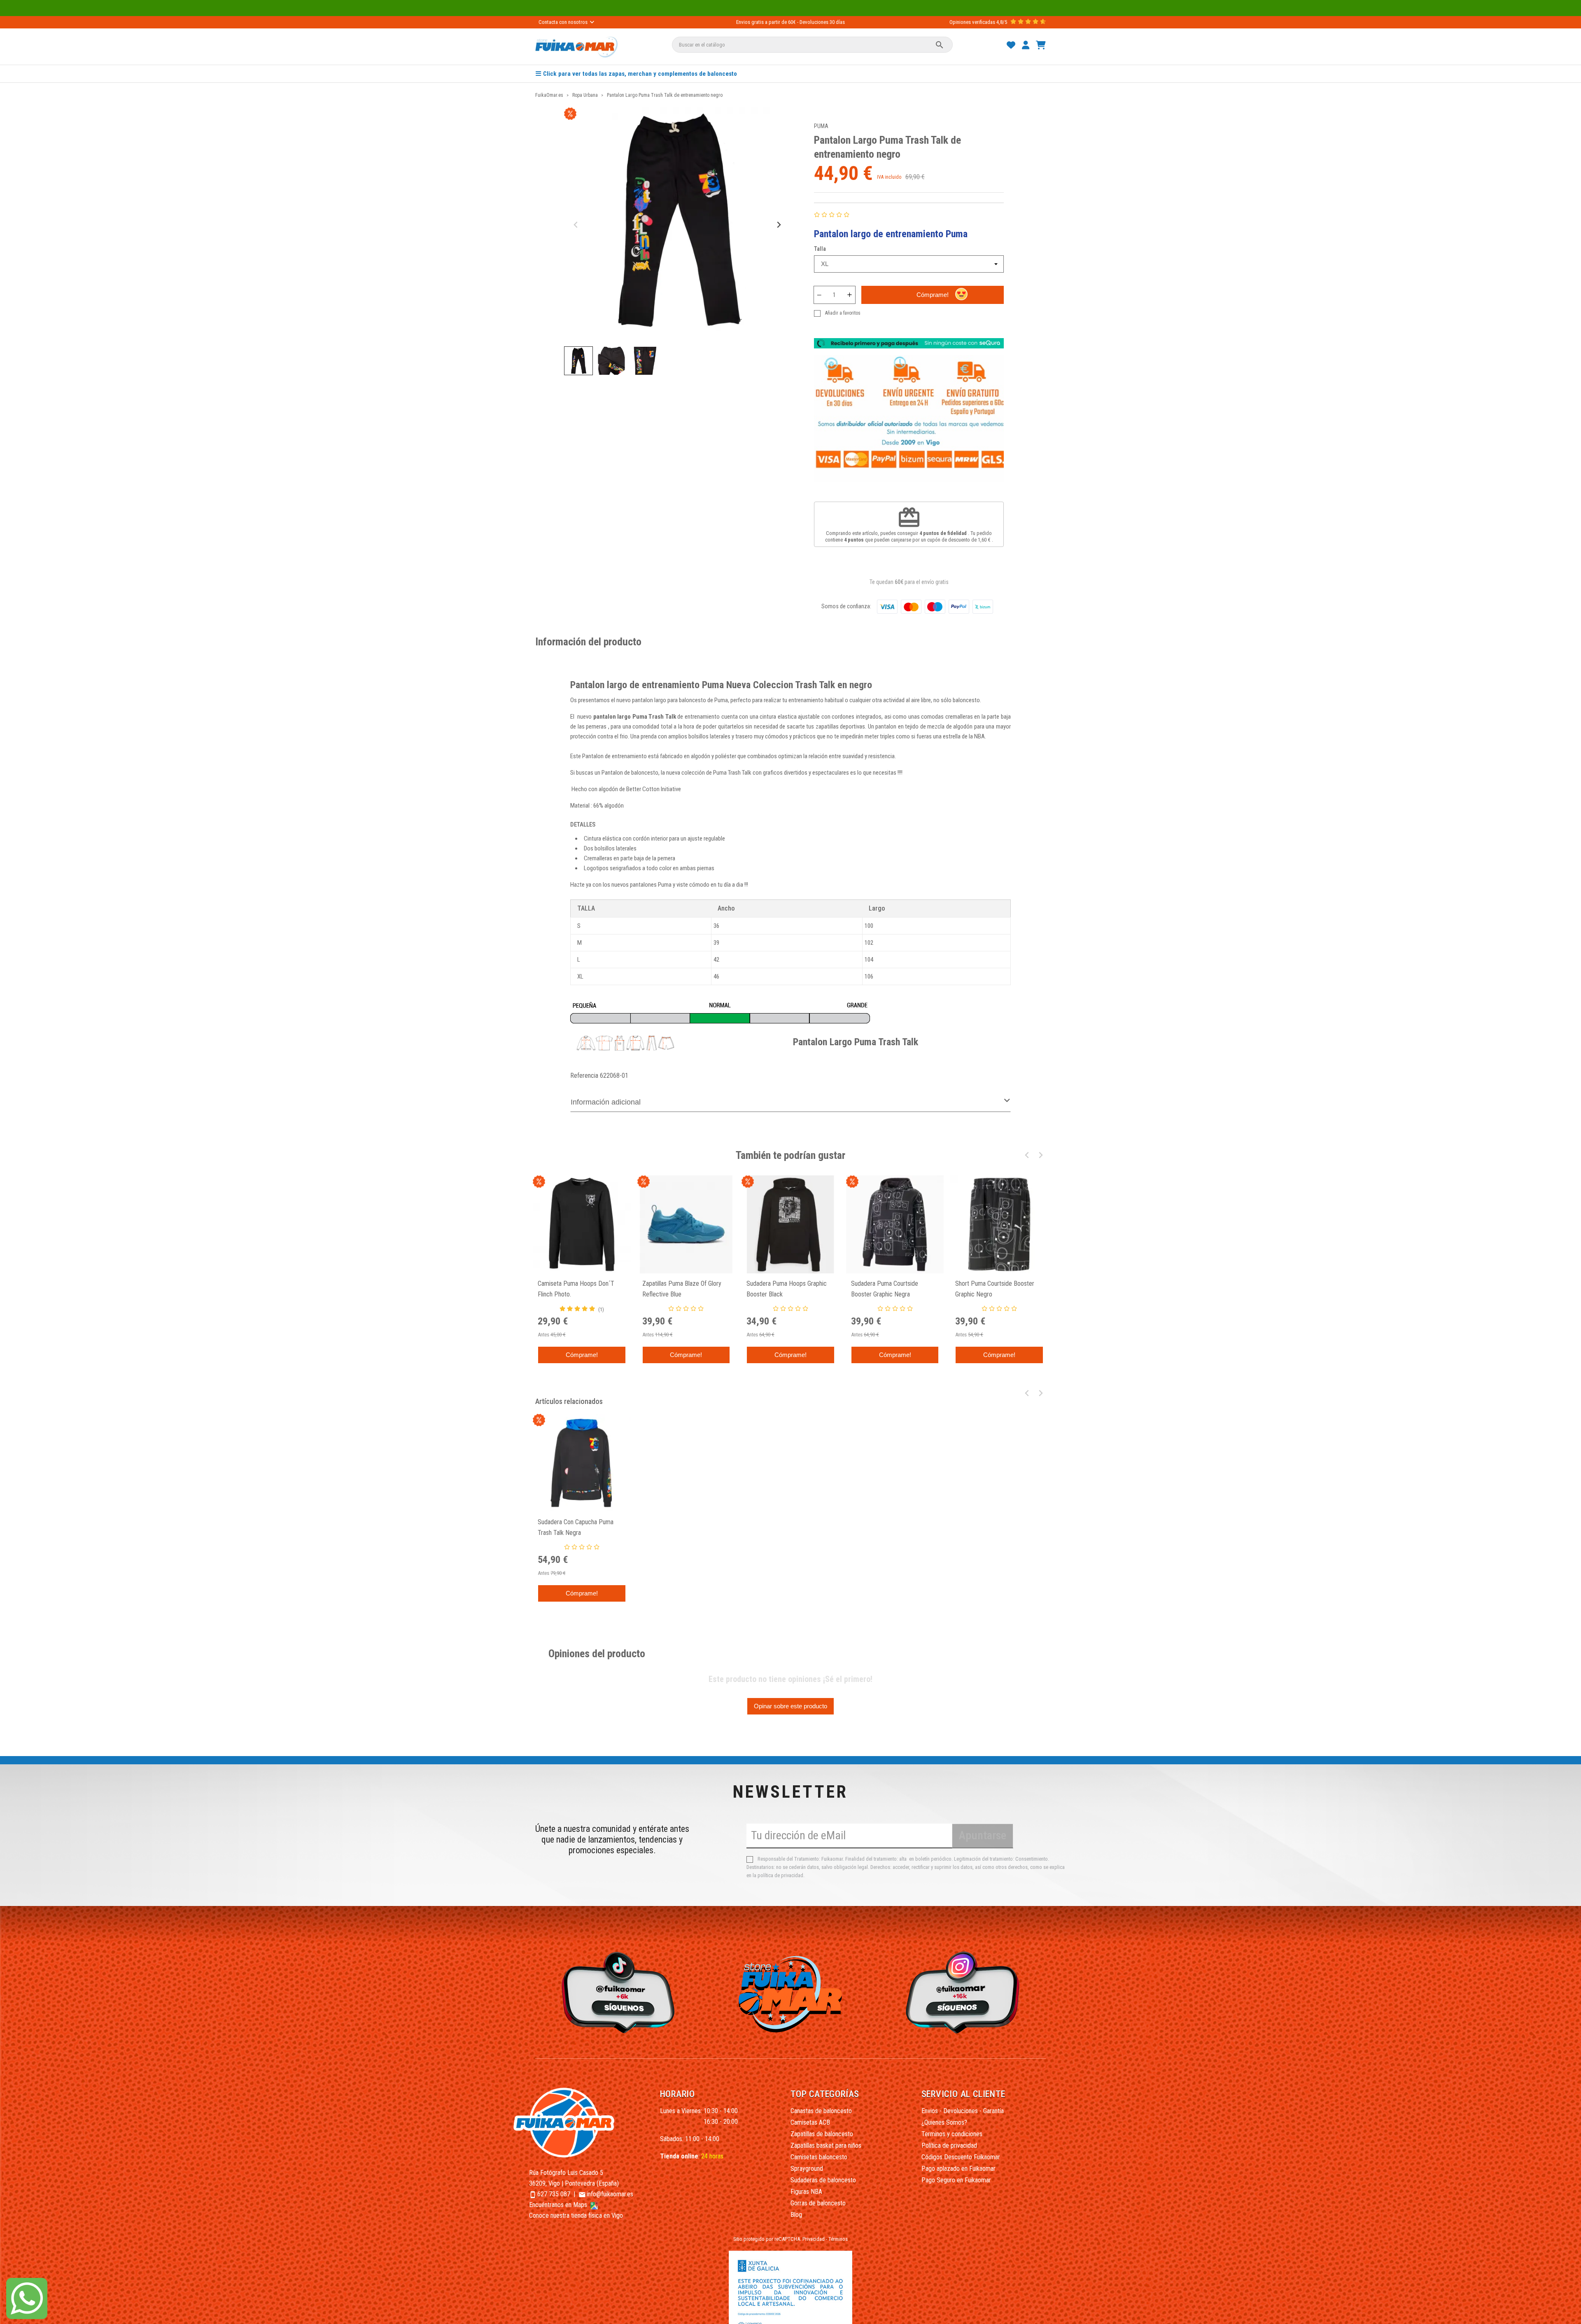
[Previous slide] (576, 225)
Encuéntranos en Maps (559, 2205)
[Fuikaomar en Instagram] (965, 1992)
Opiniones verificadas (972, 22)
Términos (838, 2239)
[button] (578, 361)
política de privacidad (780, 1875)
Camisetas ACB (810, 2122)
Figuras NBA (806, 2192)
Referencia (584, 1076)
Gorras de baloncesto (818, 2203)
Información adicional (606, 1102)
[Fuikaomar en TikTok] (616, 1992)
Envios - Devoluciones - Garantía (963, 2111)
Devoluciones (814, 22)
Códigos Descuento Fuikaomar (961, 2157)
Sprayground (807, 2169)
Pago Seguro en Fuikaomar (956, 2180)
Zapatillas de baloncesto (822, 2134)
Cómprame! (933, 295)
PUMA (821, 126)
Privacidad (814, 2239)
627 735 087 (554, 2194)
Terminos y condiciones (952, 2134)
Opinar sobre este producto (790, 1706)
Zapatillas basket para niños (826, 2145)
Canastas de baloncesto (821, 2111)
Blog (796, 2215)
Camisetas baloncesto (819, 2157)
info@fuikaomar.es (610, 2194)
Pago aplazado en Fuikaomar (958, 2169)
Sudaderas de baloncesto (823, 2180)
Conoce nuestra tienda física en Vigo (576, 2215)
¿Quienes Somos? (944, 2122)
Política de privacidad (949, 2145)
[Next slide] (778, 225)
